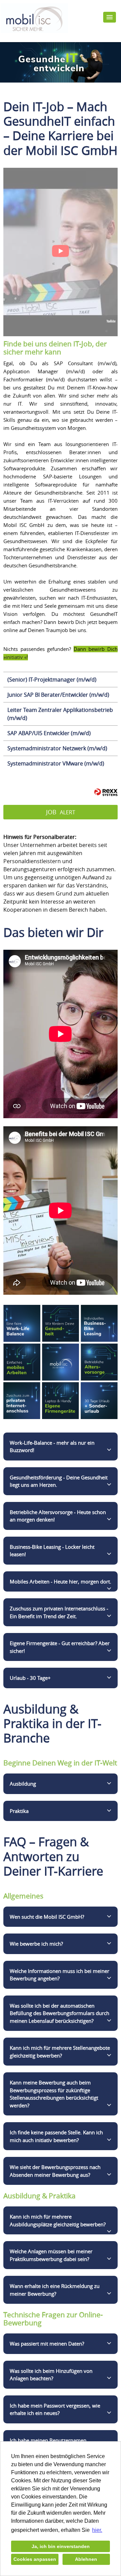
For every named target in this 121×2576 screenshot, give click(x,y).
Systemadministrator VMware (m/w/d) (56, 763)
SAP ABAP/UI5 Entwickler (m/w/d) (49, 733)
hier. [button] (97, 2530)
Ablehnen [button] (86, 2559)
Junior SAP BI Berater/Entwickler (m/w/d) (58, 695)
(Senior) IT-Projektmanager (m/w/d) (52, 680)
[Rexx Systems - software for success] (106, 792)
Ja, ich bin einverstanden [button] (61, 2546)
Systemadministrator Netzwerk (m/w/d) (57, 748)
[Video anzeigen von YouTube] (61, 252)
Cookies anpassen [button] (35, 2559)
